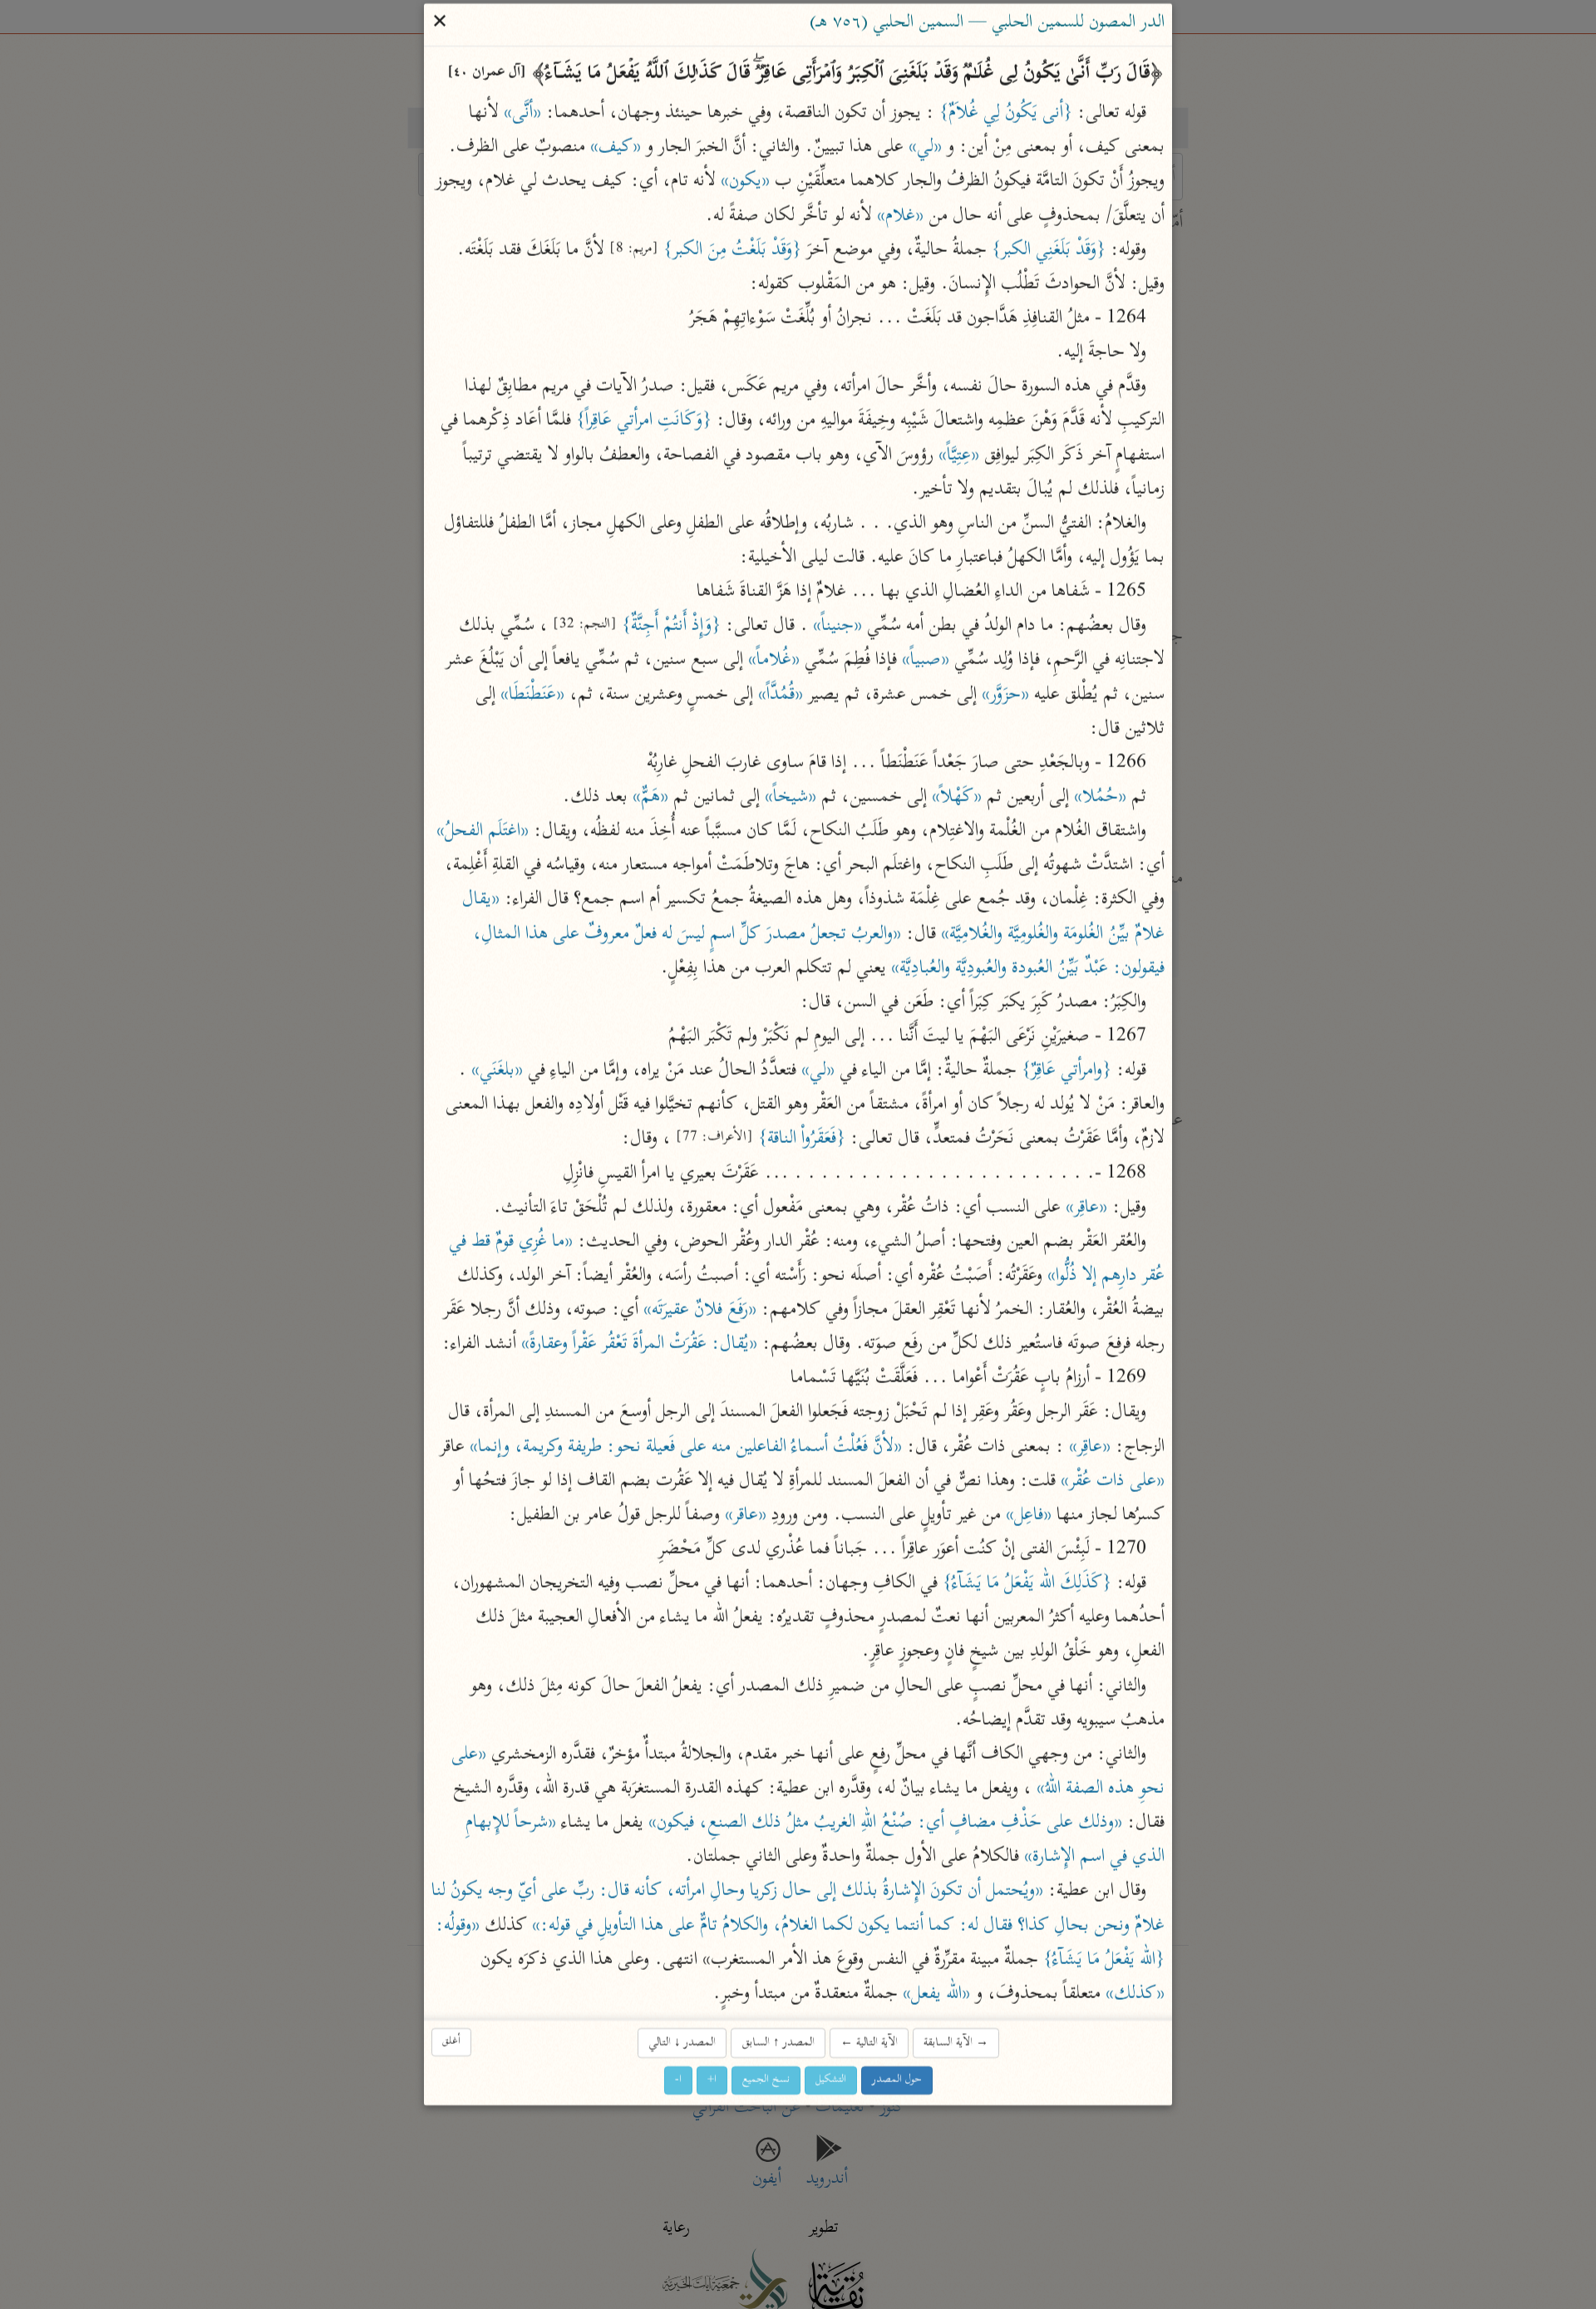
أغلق (451, 2042)
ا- (678, 2081)
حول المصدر (897, 2081)
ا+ (712, 2081)
